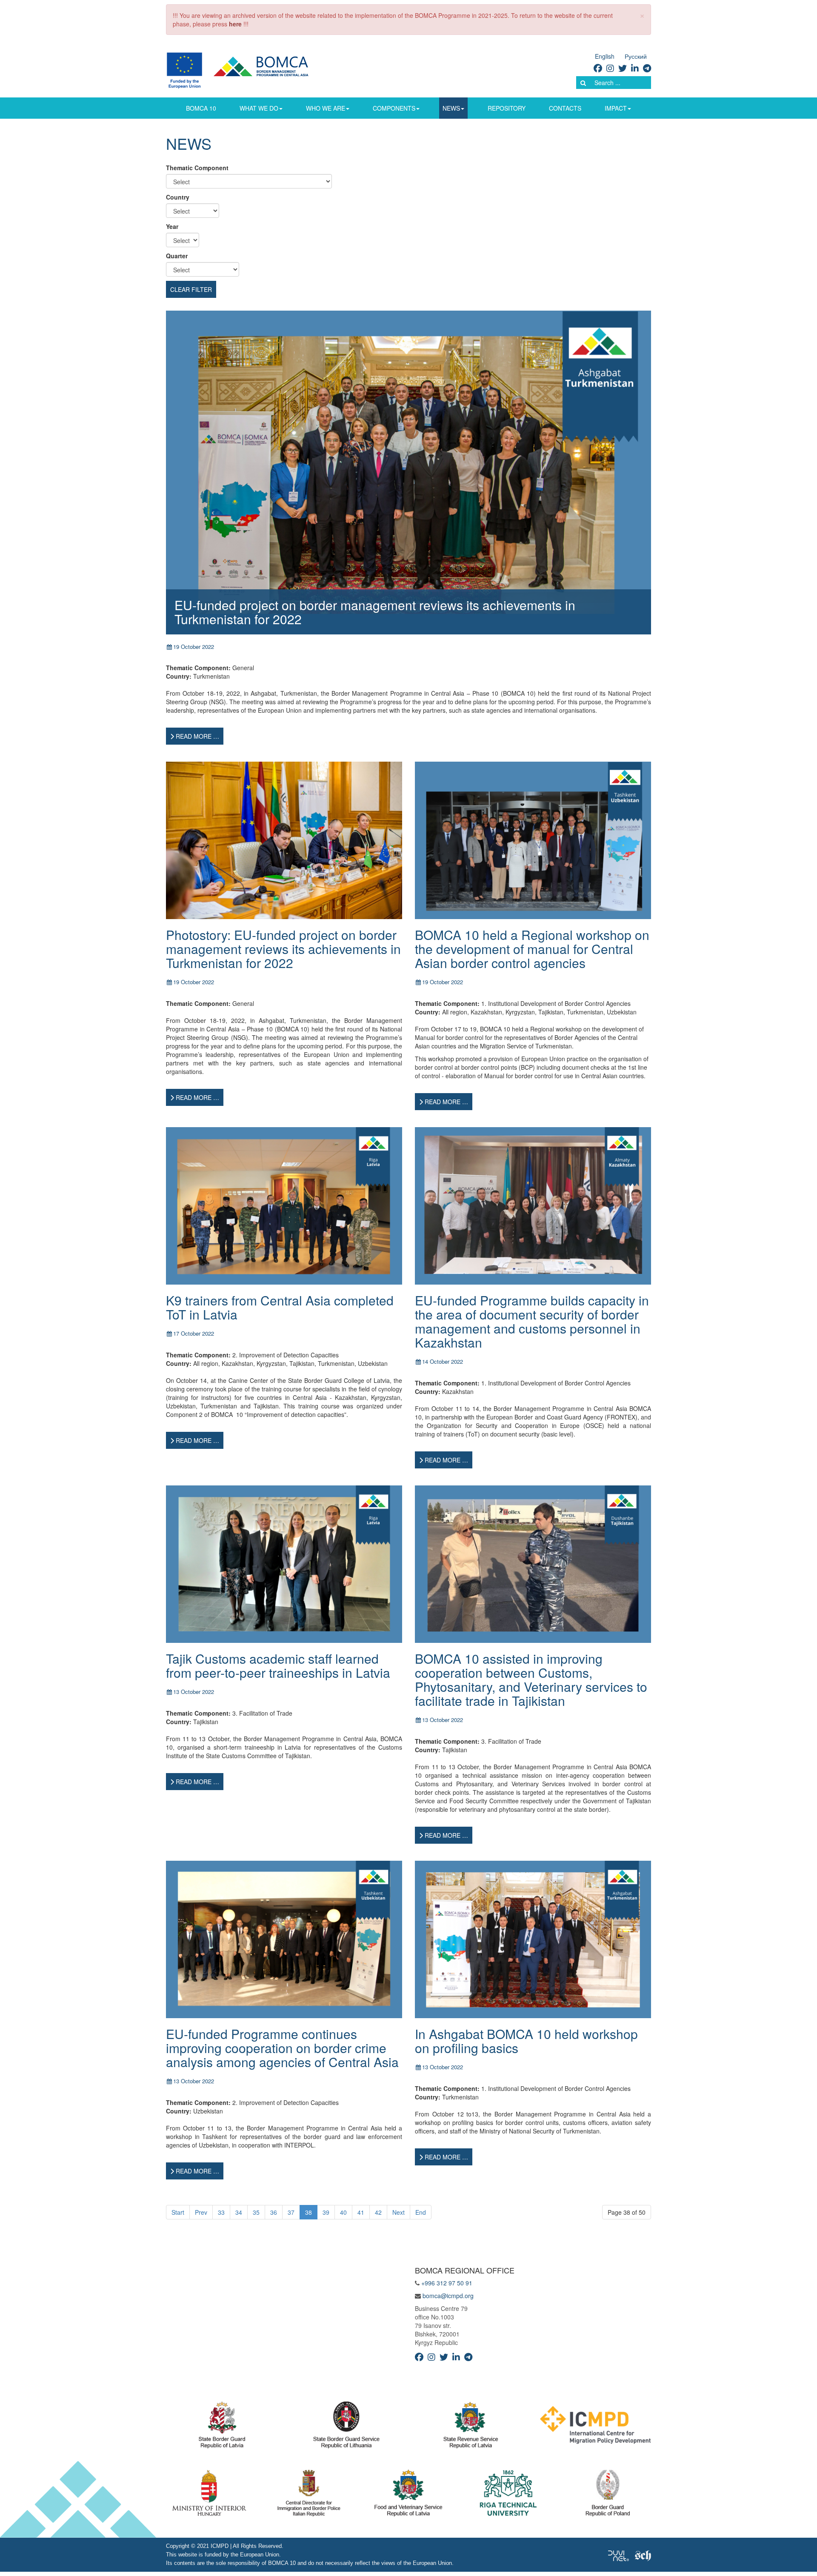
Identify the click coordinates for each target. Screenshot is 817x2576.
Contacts (565, 108)
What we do (259, 108)
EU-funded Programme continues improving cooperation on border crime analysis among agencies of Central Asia (282, 2048)
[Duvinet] (618, 2555)
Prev (201, 2212)
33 (221, 2212)
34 (239, 2212)
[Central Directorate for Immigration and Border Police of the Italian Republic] (309, 2495)
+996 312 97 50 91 (447, 2283)
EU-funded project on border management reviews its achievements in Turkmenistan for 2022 (375, 612)
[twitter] (623, 68)
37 (291, 2212)
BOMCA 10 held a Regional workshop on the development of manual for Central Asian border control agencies (532, 949)
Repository (507, 108)
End (421, 2212)
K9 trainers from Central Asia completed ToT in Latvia (280, 1307)
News (451, 108)
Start (178, 2212)
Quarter (177, 256)
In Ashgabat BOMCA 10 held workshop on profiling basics (526, 2041)
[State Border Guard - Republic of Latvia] (222, 2427)
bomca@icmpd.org (448, 2296)
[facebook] (598, 68)
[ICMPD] (596, 2427)
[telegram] (647, 68)
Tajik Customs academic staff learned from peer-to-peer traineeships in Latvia (278, 1665)
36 (274, 2212)
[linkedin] (635, 68)
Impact (616, 108)
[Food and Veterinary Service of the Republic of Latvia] (408, 2495)
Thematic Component (197, 168)
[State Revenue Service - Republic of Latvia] (471, 2427)
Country (178, 197)
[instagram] (610, 68)
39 (326, 2212)
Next (399, 2212)
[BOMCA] (247, 69)
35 (256, 2212)
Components (394, 108)
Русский (636, 56)
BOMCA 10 (201, 108)
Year (172, 226)
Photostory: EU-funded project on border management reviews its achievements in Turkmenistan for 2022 (283, 949)
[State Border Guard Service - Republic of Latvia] (346, 2427)
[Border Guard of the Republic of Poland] (608, 2495)
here (235, 24)
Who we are (326, 108)
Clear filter (191, 289)
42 (378, 2212)
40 (343, 2212)
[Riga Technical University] (508, 2495)
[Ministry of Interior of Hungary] (209, 2495)
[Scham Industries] (643, 2555)
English (605, 56)
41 (361, 2212)
